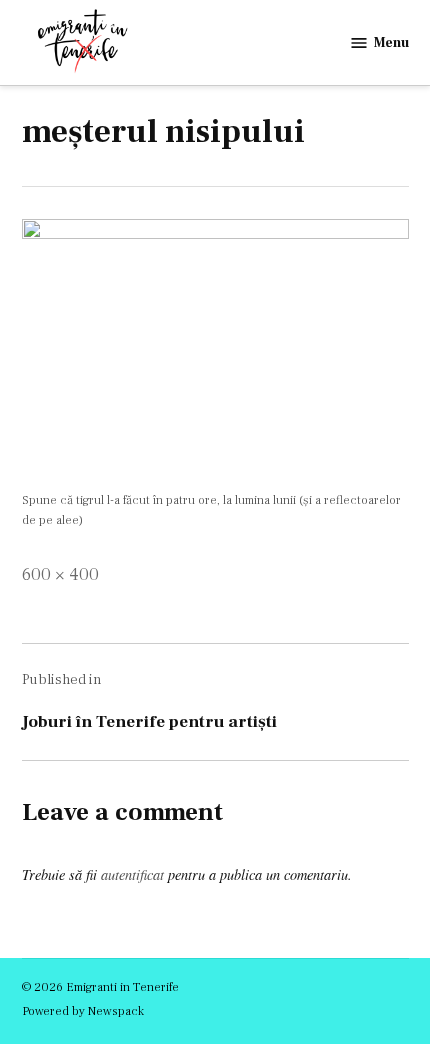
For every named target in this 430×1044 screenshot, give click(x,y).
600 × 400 (60, 574)
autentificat (132, 874)
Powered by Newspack (83, 1011)
